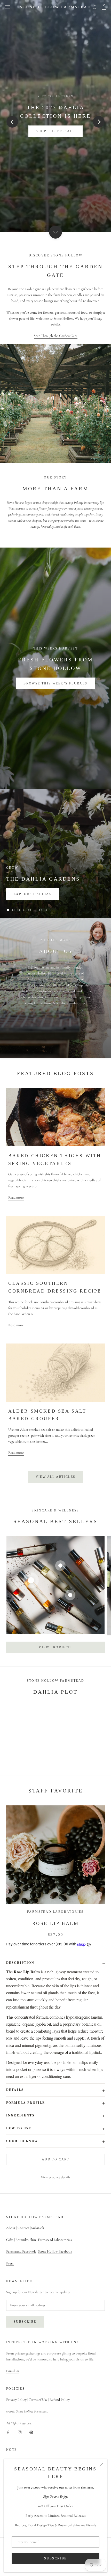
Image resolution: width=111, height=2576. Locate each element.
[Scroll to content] (55, 232)
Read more (16, 1197)
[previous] (12, 122)
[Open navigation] (7, 7)
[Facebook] (8, 2432)
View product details (56, 2177)
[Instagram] (20, 2432)
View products (55, 1647)
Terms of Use (38, 2400)
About (11, 2228)
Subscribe (55, 2558)
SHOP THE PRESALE (55, 131)
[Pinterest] (31, 2432)
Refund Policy (60, 2400)
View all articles (56, 1477)
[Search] (95, 7)
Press (10, 2263)
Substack (38, 2228)
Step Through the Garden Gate (56, 336)
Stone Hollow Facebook (55, 2251)
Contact (23, 2228)
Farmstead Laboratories (55, 2240)
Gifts (10, 2240)
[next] (99, 122)
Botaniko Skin (26, 2240)
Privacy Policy (16, 2400)
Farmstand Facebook (21, 2251)
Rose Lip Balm (56, 1923)
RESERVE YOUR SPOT (55, 683)
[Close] (101, 2465)
